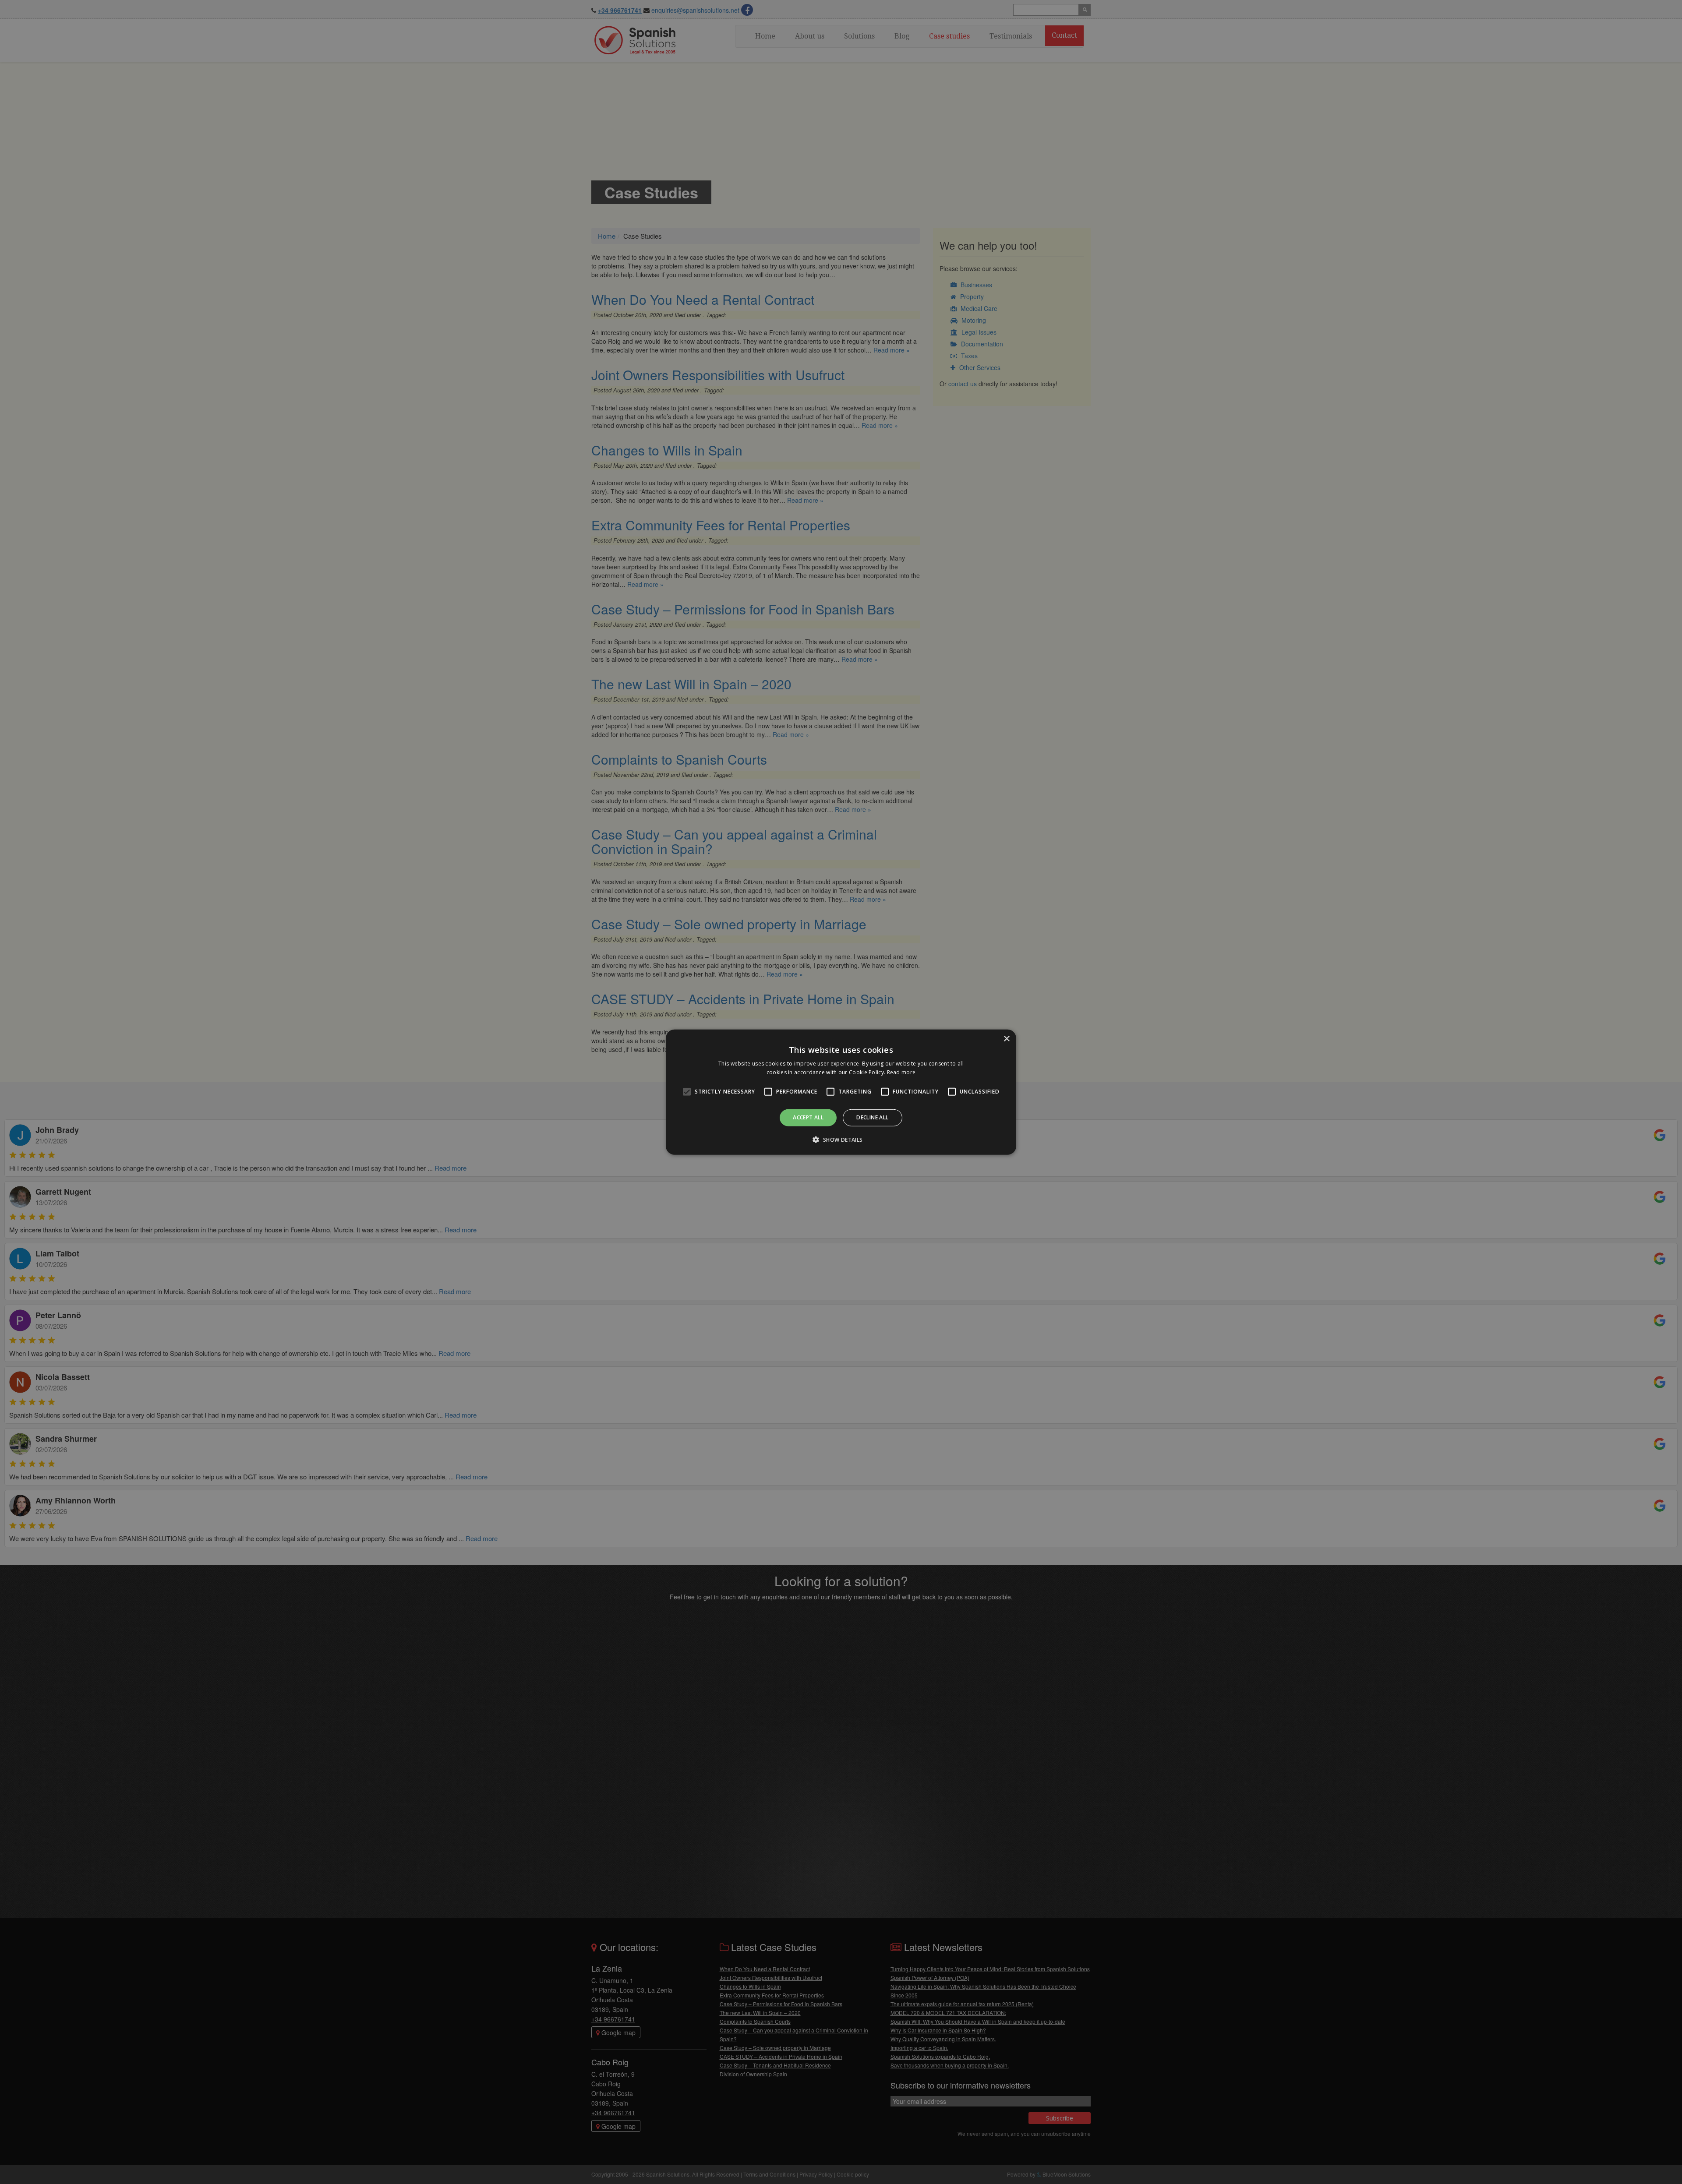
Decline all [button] (872, 1117)
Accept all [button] (808, 1117)
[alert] (841, 1092)
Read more (901, 1072)
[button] (841, 1140)
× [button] (1006, 1039)
